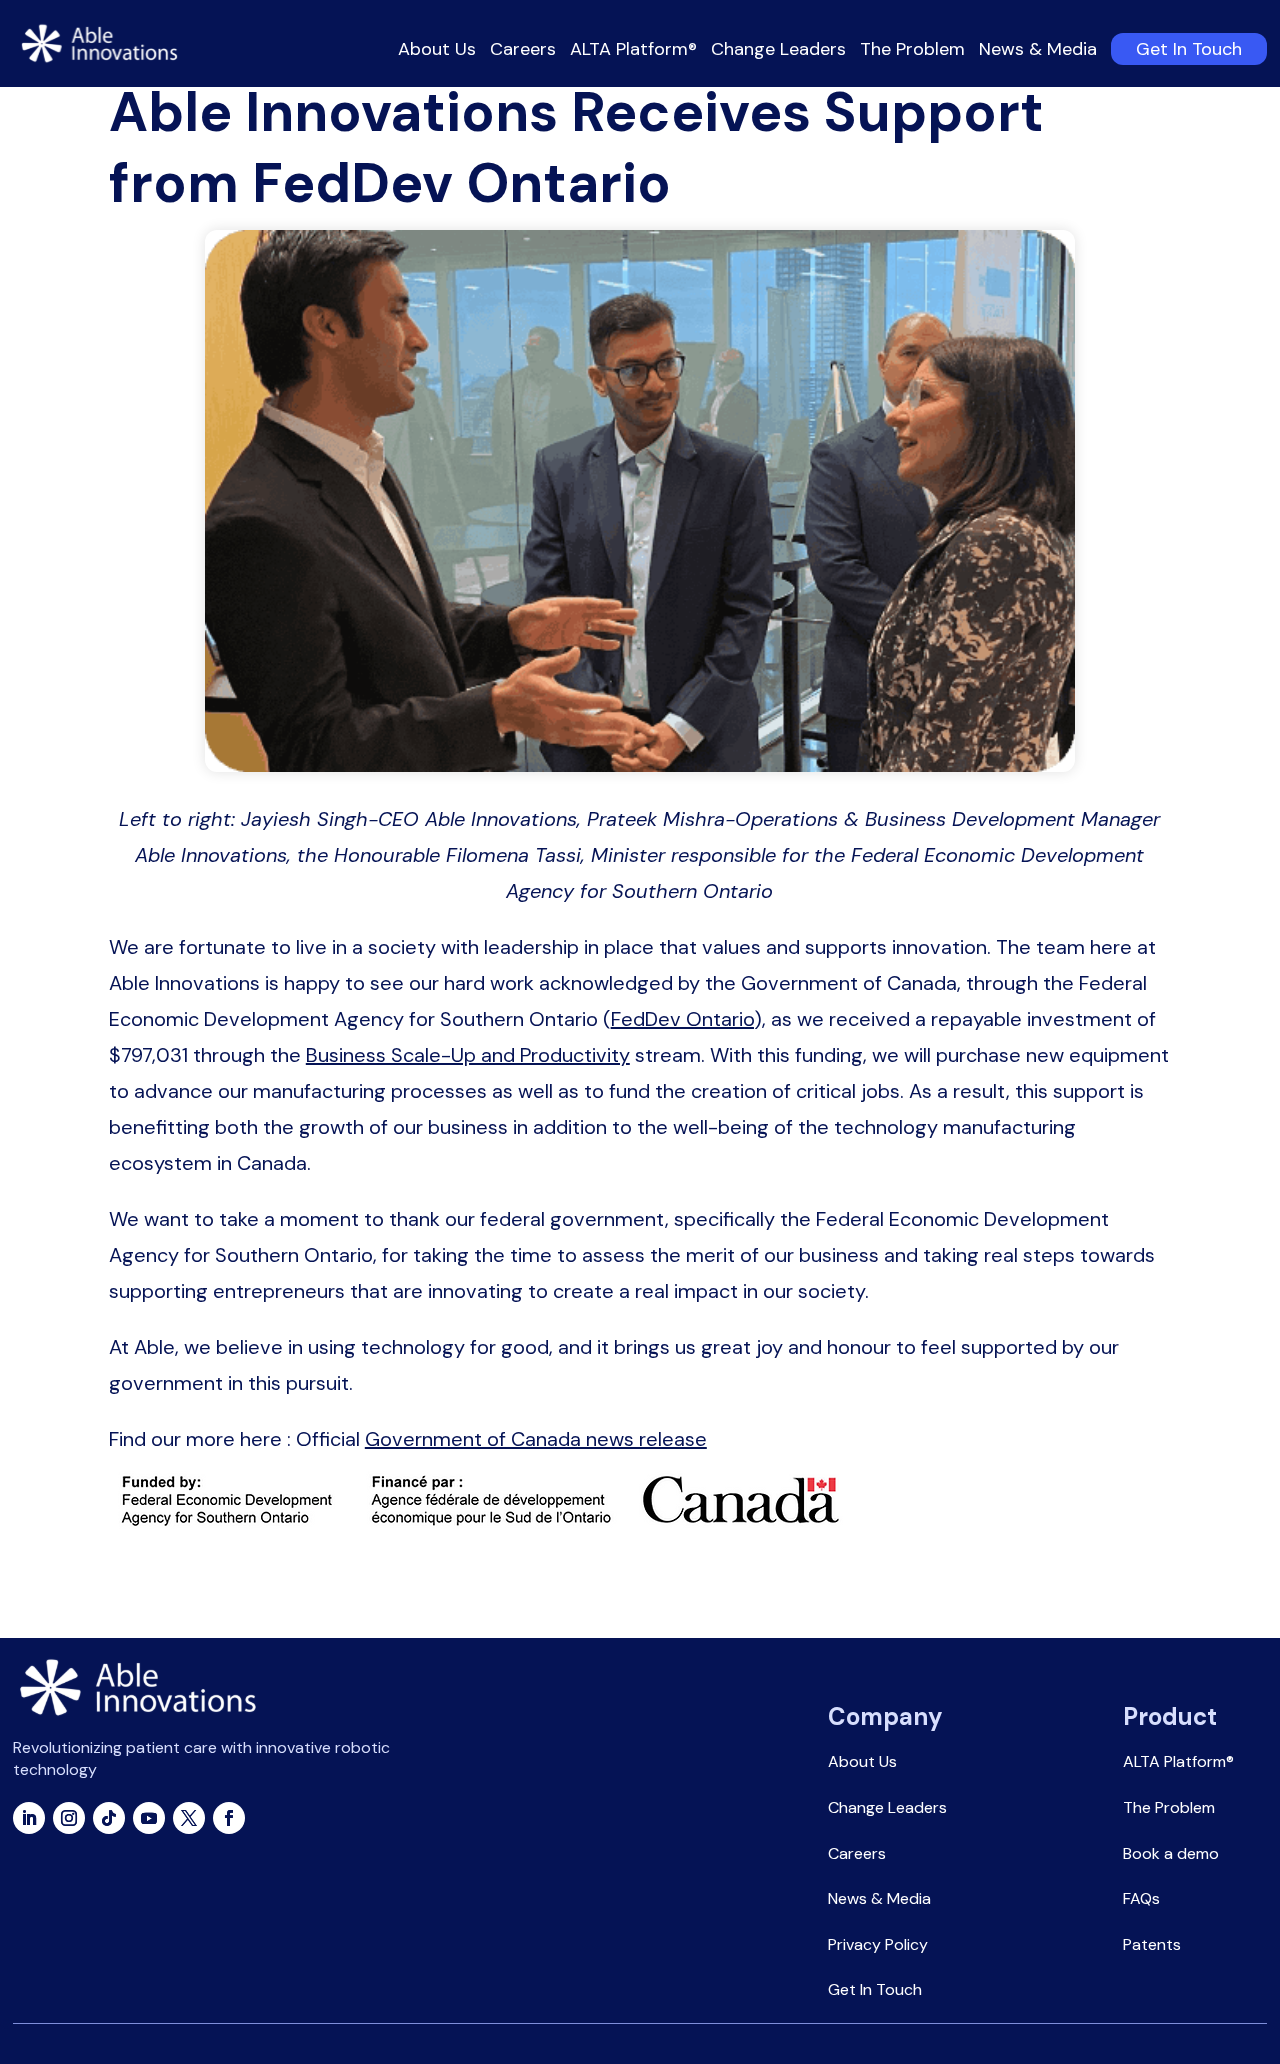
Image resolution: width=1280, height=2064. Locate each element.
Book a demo (1171, 1853)
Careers (523, 52)
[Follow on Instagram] (69, 1818)
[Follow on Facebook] (229, 1818)
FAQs (1141, 1898)
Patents (1152, 1944)
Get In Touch (1189, 49)
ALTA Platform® (633, 52)
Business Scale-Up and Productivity (468, 1055)
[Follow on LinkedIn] (29, 1818)
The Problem (912, 52)
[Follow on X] (189, 1818)
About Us (437, 52)
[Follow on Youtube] (149, 1818)
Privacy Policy (878, 1944)
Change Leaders (778, 52)
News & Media (1038, 52)
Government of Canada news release (536, 1439)
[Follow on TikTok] (109, 1818)
